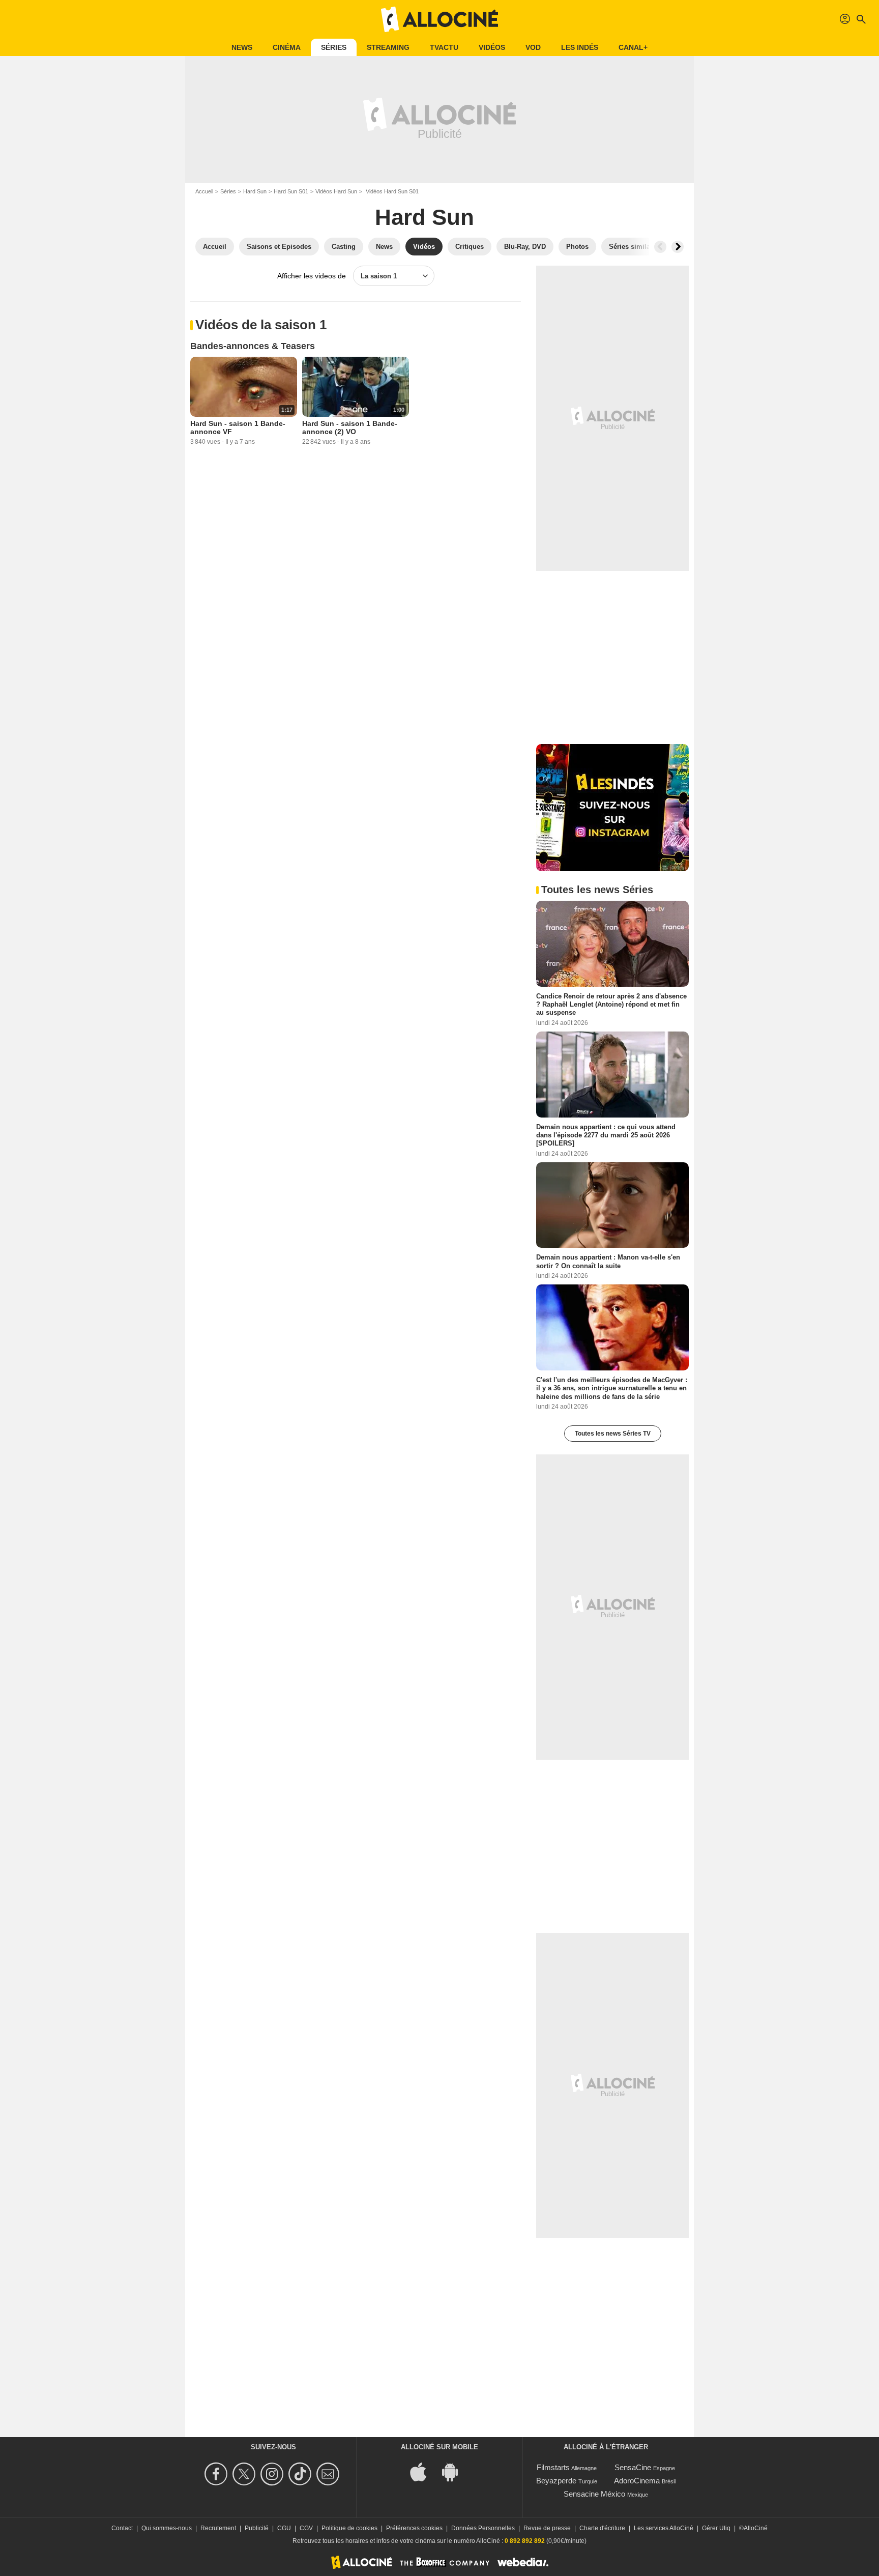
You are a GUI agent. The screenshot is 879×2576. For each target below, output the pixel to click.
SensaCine (633, 2467)
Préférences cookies (414, 2528)
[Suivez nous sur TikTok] (301, 2474)
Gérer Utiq (716, 2528)
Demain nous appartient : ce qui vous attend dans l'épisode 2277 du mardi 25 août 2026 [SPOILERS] (606, 1135)
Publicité (257, 2528)
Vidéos (492, 47)
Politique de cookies (349, 2528)
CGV (306, 2528)
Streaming (388, 47)
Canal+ (633, 47)
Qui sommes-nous (167, 2528)
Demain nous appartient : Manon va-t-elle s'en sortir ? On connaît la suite (608, 1261)
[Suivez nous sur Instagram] (273, 2474)
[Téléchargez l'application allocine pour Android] (455, 2471)
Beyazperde (556, 2481)
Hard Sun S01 (291, 191)
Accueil (204, 191)
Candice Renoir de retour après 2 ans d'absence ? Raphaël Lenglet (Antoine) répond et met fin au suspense (611, 1005)
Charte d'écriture (602, 2528)
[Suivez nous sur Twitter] (245, 2474)
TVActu (444, 47)
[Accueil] (439, 19)
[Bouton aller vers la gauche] (660, 247)
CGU (284, 2528)
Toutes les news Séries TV (613, 1434)
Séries (334, 47)
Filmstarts (553, 2467)
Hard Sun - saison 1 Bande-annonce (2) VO (350, 427)
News (242, 47)
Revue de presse (547, 2528)
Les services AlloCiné (664, 2528)
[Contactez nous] (329, 2474)
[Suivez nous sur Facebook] (217, 2474)
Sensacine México (594, 2494)
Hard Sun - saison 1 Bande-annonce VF (238, 427)
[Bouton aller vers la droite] (678, 247)
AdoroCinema (637, 2481)
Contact (122, 2528)
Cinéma (287, 47)
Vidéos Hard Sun (336, 191)
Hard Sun (255, 191)
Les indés (580, 47)
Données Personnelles (483, 2528)
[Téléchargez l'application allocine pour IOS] (424, 2471)
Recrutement (218, 2528)
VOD (533, 47)
